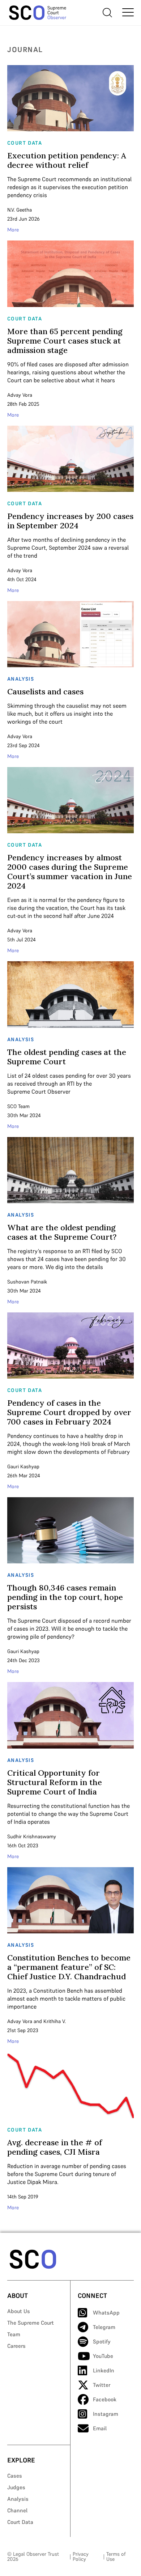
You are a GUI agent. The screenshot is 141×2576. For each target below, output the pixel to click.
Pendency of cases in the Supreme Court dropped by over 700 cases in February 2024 (69, 1412)
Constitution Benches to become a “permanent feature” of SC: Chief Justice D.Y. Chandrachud (69, 1967)
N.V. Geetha (20, 210)
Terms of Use (116, 2556)
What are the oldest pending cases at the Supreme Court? (62, 1232)
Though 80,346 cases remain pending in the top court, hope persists (65, 1597)
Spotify (102, 2341)
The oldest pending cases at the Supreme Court (67, 1057)
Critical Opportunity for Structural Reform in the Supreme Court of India (55, 1782)
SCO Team (18, 1106)
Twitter (102, 2385)
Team (14, 2334)
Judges (16, 2487)
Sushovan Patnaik (27, 1282)
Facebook (105, 2399)
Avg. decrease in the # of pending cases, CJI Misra (55, 2147)
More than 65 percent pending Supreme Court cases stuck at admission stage (65, 341)
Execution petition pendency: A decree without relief (67, 160)
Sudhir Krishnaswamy (32, 1836)
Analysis (18, 2499)
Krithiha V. (55, 2021)
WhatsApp (106, 2313)
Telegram (104, 2327)
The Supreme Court (31, 2323)
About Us (19, 2311)
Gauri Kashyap (23, 1466)
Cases (15, 2476)
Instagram (106, 2414)
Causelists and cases (45, 691)
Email (100, 2428)
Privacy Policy (81, 2556)
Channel (17, 2510)
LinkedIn (104, 2370)
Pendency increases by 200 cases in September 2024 (70, 521)
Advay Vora (20, 395)
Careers (16, 2346)
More (13, 230)
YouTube (103, 2356)
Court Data (20, 2522)
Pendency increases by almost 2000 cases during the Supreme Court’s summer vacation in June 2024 (70, 872)
